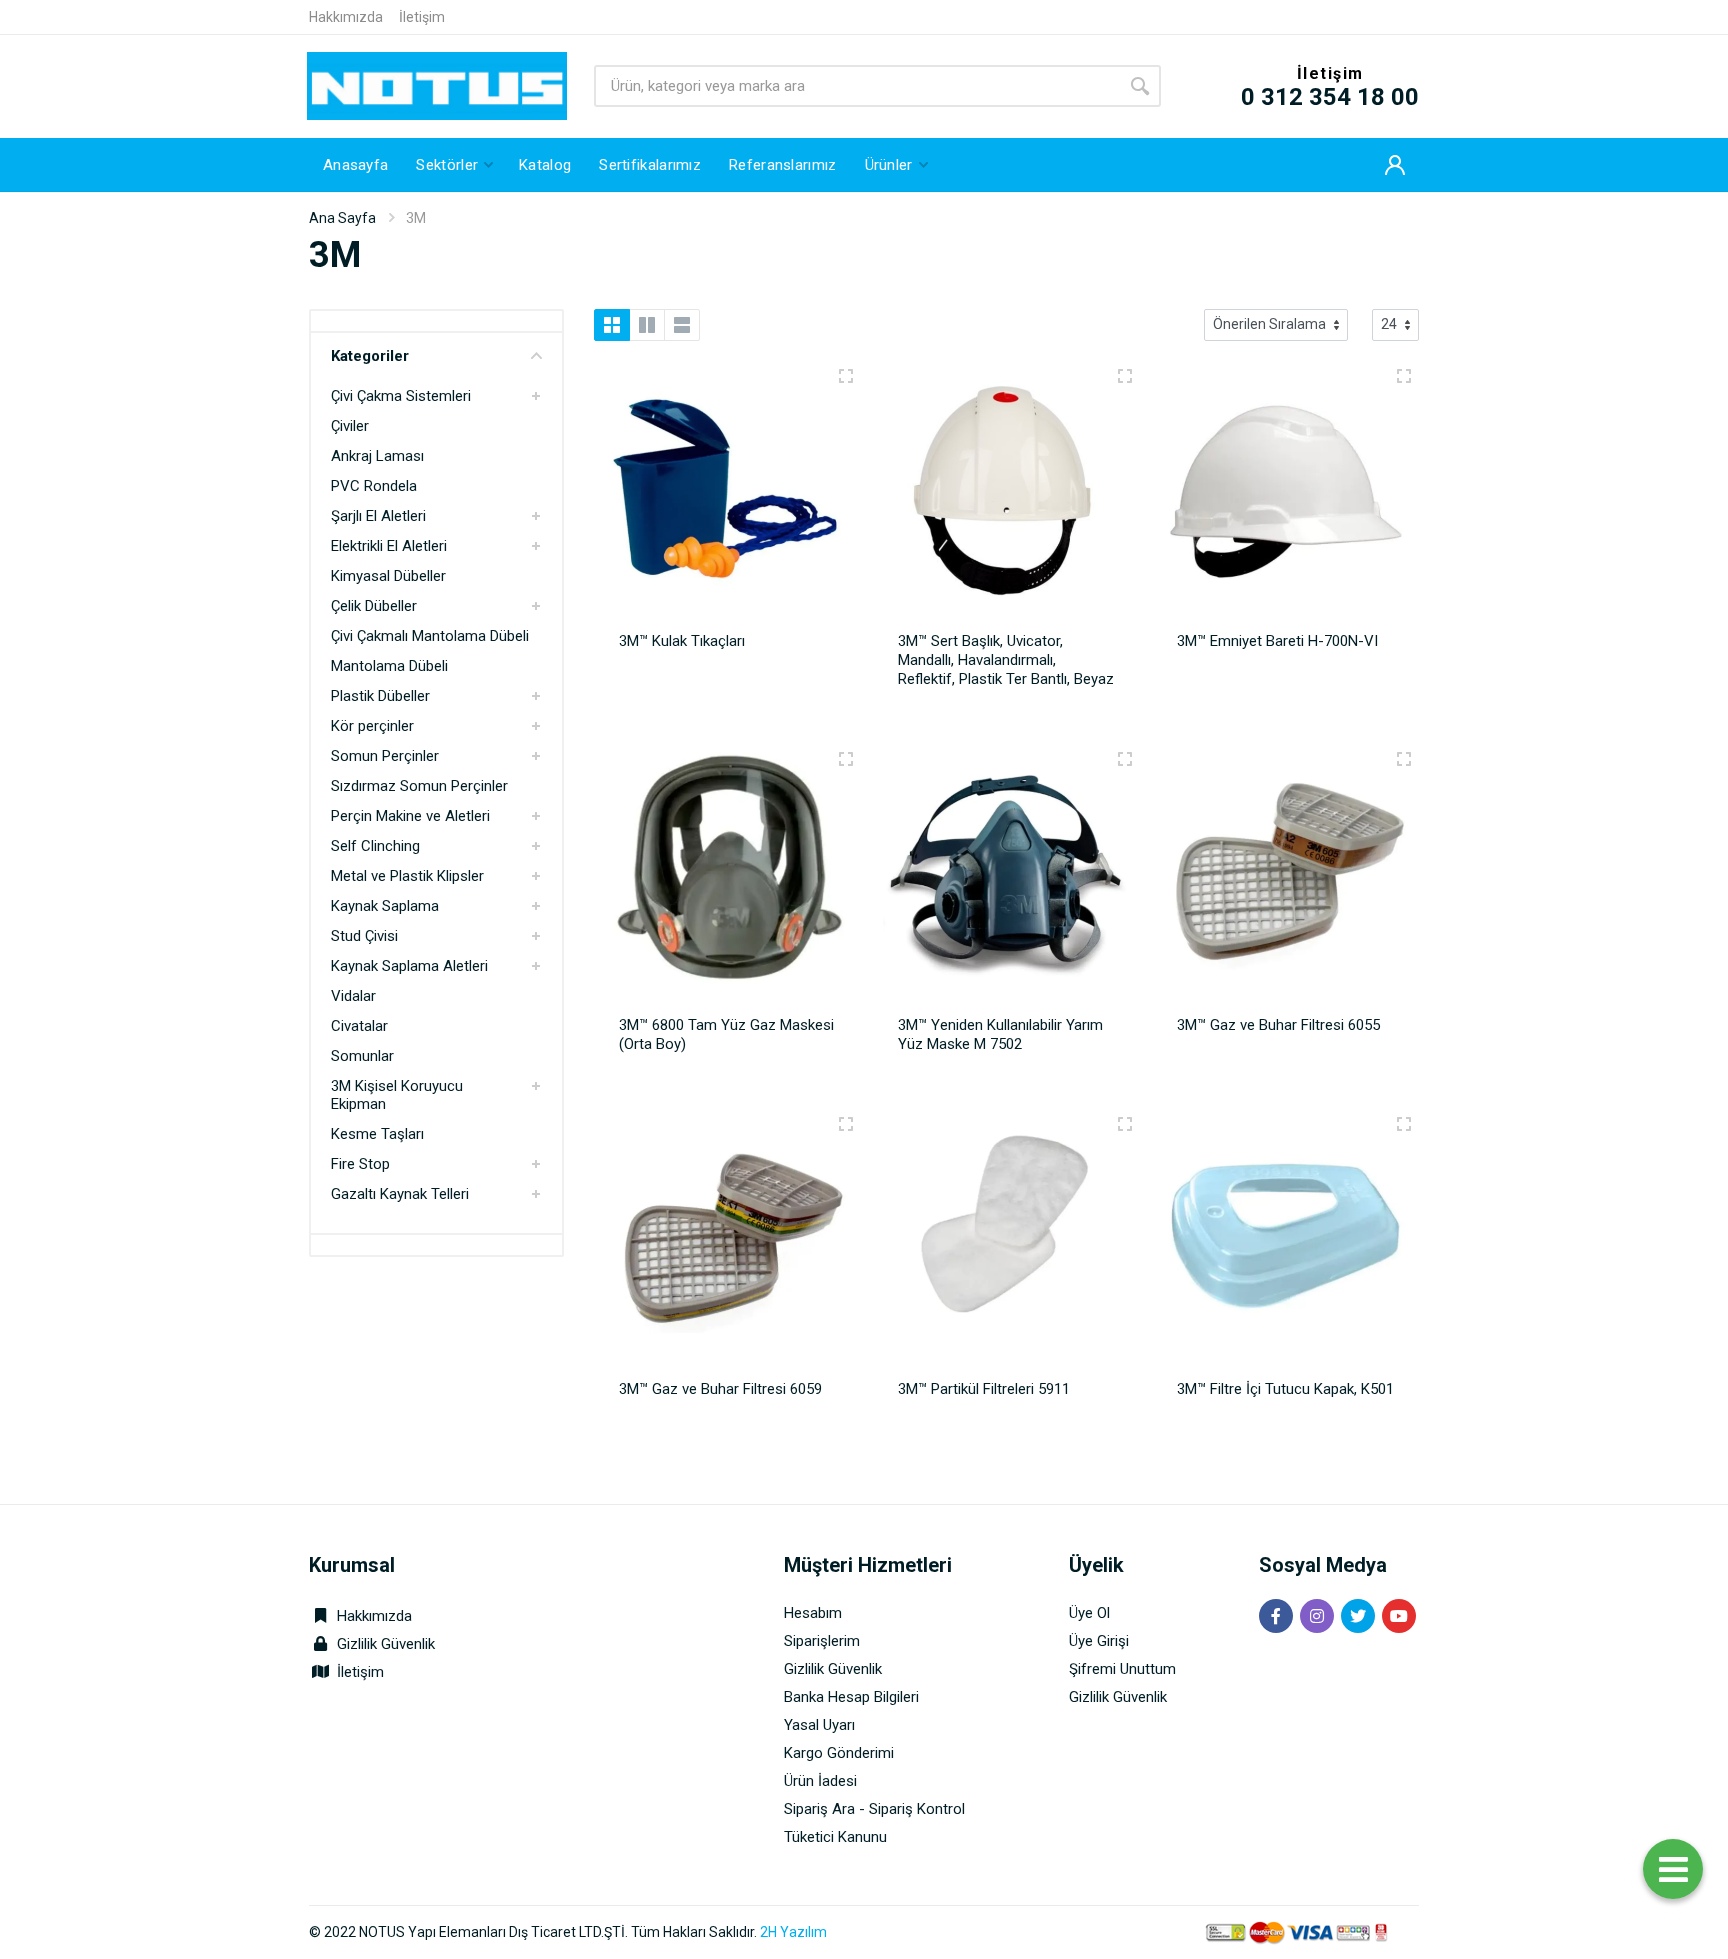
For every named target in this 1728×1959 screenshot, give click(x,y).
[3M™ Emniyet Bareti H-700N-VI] (1285, 497)
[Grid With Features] (647, 325)
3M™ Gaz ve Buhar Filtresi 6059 (720, 1389)
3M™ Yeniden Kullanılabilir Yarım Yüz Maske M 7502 (1000, 1034)
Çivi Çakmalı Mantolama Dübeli (430, 636)
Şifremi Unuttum (1122, 1669)
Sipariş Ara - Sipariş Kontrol (874, 1809)
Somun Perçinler (385, 756)
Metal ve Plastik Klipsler (407, 876)
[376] (1125, 1124)
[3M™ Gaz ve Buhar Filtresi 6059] (727, 1245)
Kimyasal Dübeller (388, 576)
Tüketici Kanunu (835, 1837)
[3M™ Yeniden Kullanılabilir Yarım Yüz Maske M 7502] (1006, 880)
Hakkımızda (346, 17)
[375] (846, 1124)
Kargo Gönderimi (839, 1753)
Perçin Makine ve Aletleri (410, 816)
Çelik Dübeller (374, 606)
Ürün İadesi (820, 1781)
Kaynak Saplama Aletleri (409, 966)
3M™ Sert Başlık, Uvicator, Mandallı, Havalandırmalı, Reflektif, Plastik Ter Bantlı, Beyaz (1006, 660)
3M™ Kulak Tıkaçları (682, 641)
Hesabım (813, 1613)
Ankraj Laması (377, 456)
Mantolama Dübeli (389, 666)
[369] (846, 376)
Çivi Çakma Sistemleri (401, 396)
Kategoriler (370, 356)
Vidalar (353, 996)
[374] (1404, 759)
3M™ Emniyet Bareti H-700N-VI (1277, 641)
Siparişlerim (822, 1641)
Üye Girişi (1099, 1641)
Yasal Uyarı (819, 1725)
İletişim (422, 17)
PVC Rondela (374, 486)
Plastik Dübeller (380, 696)
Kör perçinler (372, 726)
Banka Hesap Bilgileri (851, 1697)
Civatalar (359, 1026)
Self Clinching (375, 846)
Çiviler (350, 426)
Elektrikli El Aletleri (389, 546)
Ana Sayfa (342, 218)
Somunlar (362, 1056)
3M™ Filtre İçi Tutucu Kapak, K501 (1285, 1389)
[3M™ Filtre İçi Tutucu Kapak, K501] (1285, 1245)
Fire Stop (360, 1164)
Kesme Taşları (377, 1134)
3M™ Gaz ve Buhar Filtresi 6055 (1278, 1025)
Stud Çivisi (364, 936)
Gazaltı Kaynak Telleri (400, 1194)
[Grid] (612, 325)
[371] (1404, 376)
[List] (682, 325)
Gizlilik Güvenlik (386, 1644)
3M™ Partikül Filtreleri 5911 (984, 1389)
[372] (846, 759)
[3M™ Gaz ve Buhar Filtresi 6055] (1285, 880)
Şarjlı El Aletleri (378, 516)
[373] (1125, 759)
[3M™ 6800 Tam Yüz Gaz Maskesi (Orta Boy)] (727, 880)
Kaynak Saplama (385, 906)
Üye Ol (1089, 1613)
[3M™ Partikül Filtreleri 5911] (1006, 1245)
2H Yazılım (793, 1932)
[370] (1125, 376)
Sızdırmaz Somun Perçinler (419, 786)
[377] (1404, 1124)
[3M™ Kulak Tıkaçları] (727, 497)
